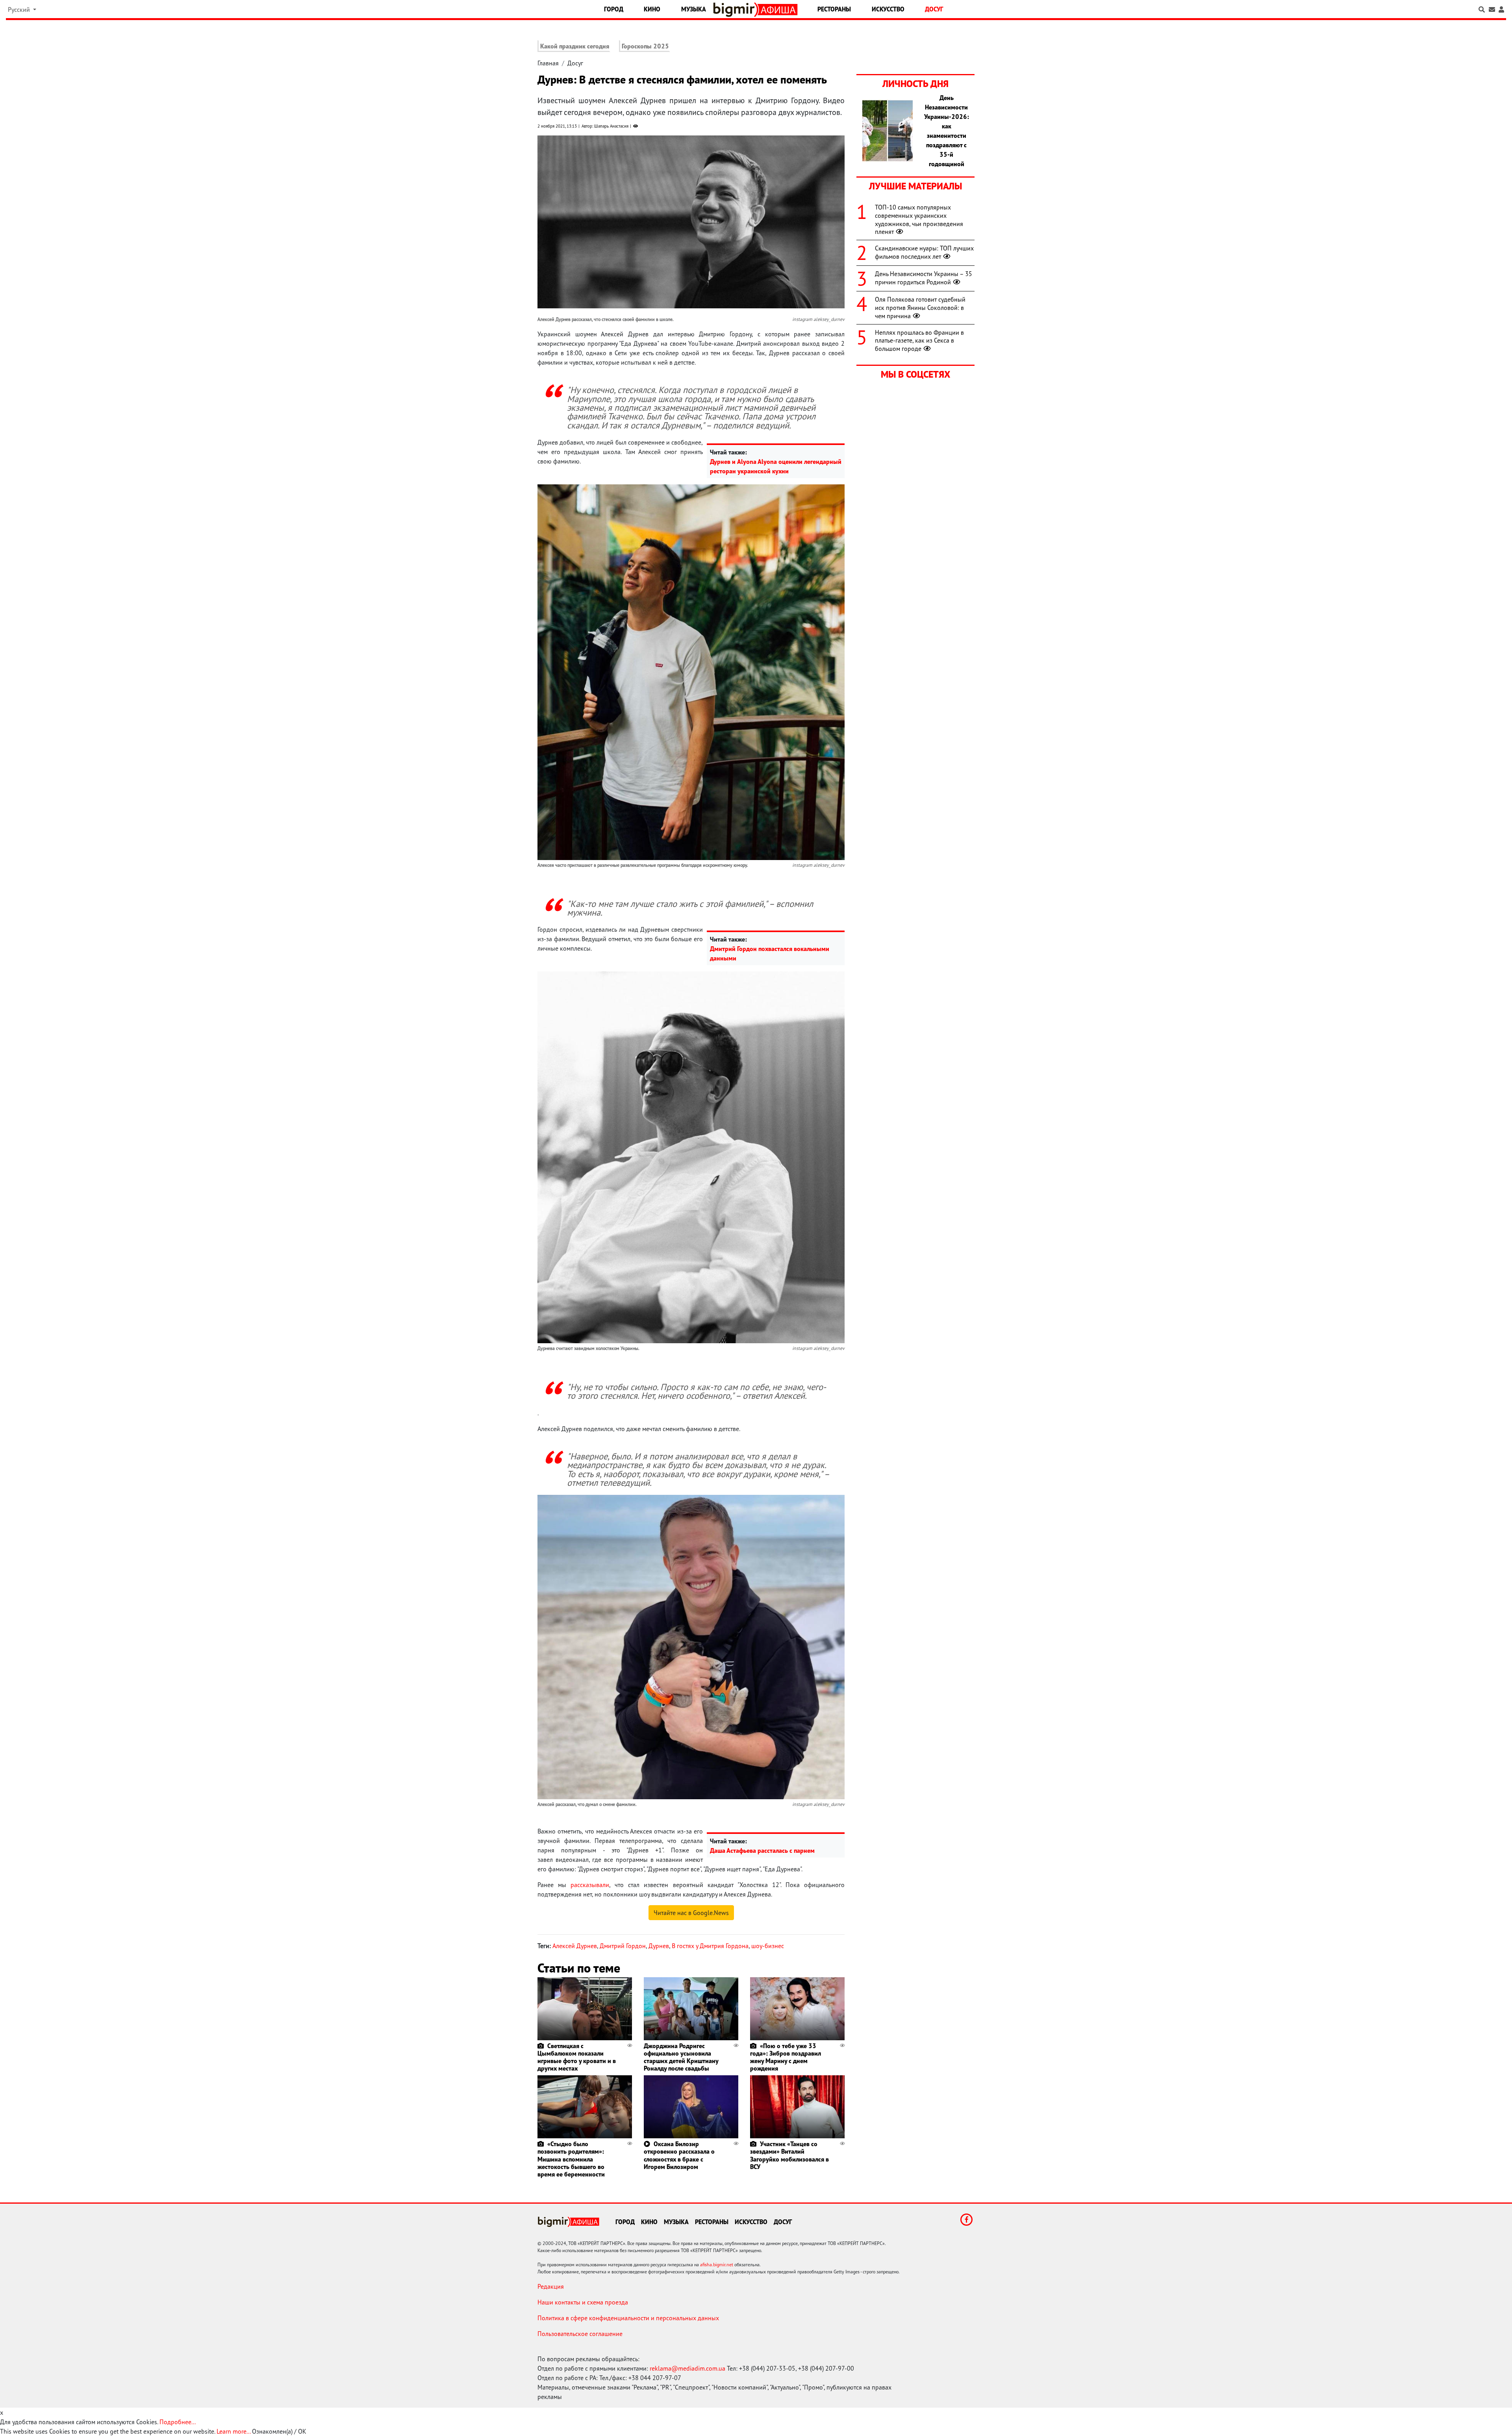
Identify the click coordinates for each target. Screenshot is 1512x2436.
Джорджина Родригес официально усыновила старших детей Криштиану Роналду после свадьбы (681, 2057)
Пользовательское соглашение (580, 2334)
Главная (548, 63)
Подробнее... (178, 2422)
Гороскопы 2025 (645, 46)
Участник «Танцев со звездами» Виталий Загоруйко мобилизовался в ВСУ (789, 2155)
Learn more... (233, 2431)
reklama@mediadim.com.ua (687, 2368)
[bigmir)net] (736, 10)
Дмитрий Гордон (623, 1946)
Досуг (934, 9)
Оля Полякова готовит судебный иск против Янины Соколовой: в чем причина (920, 308)
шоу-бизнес (768, 1946)
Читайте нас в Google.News (691, 1913)
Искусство (888, 9)
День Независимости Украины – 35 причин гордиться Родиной (924, 278)
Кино (652, 9)
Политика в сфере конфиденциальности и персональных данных (628, 2318)
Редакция (551, 2286)
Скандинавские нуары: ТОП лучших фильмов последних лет (924, 252)
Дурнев (659, 1946)
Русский (20, 9)
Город (614, 9)
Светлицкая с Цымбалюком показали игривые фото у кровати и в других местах (577, 2057)
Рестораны (834, 9)
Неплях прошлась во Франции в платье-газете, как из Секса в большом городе (919, 341)
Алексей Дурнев (575, 1946)
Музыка (694, 9)
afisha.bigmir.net (717, 2265)
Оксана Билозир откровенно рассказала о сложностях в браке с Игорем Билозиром (679, 2155)
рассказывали (590, 1885)
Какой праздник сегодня (575, 46)
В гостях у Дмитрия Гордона (710, 1946)
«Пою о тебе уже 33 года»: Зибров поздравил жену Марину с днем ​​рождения (786, 2057)
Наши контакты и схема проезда (583, 2302)
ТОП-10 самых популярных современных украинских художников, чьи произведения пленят (919, 219)
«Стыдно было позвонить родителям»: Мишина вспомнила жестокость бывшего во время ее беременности (571, 2159)
